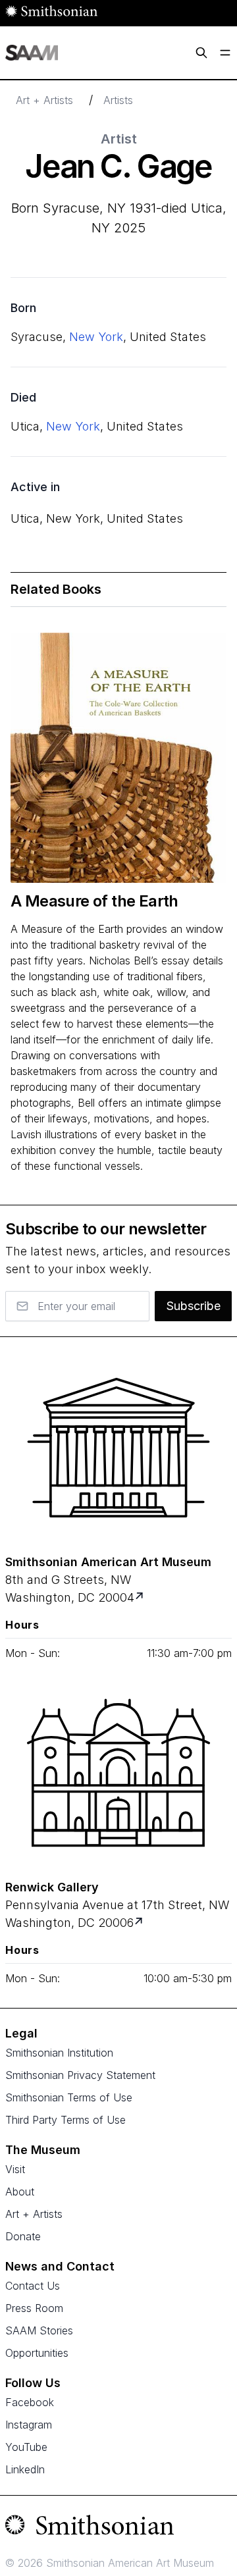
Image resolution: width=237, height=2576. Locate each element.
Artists (118, 100)
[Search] (201, 53)
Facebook (30, 2402)
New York (96, 337)
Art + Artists (44, 100)
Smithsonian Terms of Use (69, 2097)
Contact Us (33, 2286)
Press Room (34, 2308)
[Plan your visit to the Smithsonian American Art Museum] (118, 1448)
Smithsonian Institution (59, 2053)
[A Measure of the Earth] (118, 758)
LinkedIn (25, 2469)
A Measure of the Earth (94, 901)
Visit (15, 2169)
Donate (23, 2236)
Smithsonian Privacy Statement (80, 2075)
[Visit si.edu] (118, 2528)
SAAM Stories (39, 2330)
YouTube (26, 2447)
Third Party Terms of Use (66, 2120)
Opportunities (37, 2353)
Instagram (29, 2425)
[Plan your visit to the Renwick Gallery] (118, 1773)
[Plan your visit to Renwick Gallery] (140, 1923)
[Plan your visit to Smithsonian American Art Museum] (141, 1597)
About (20, 2192)
